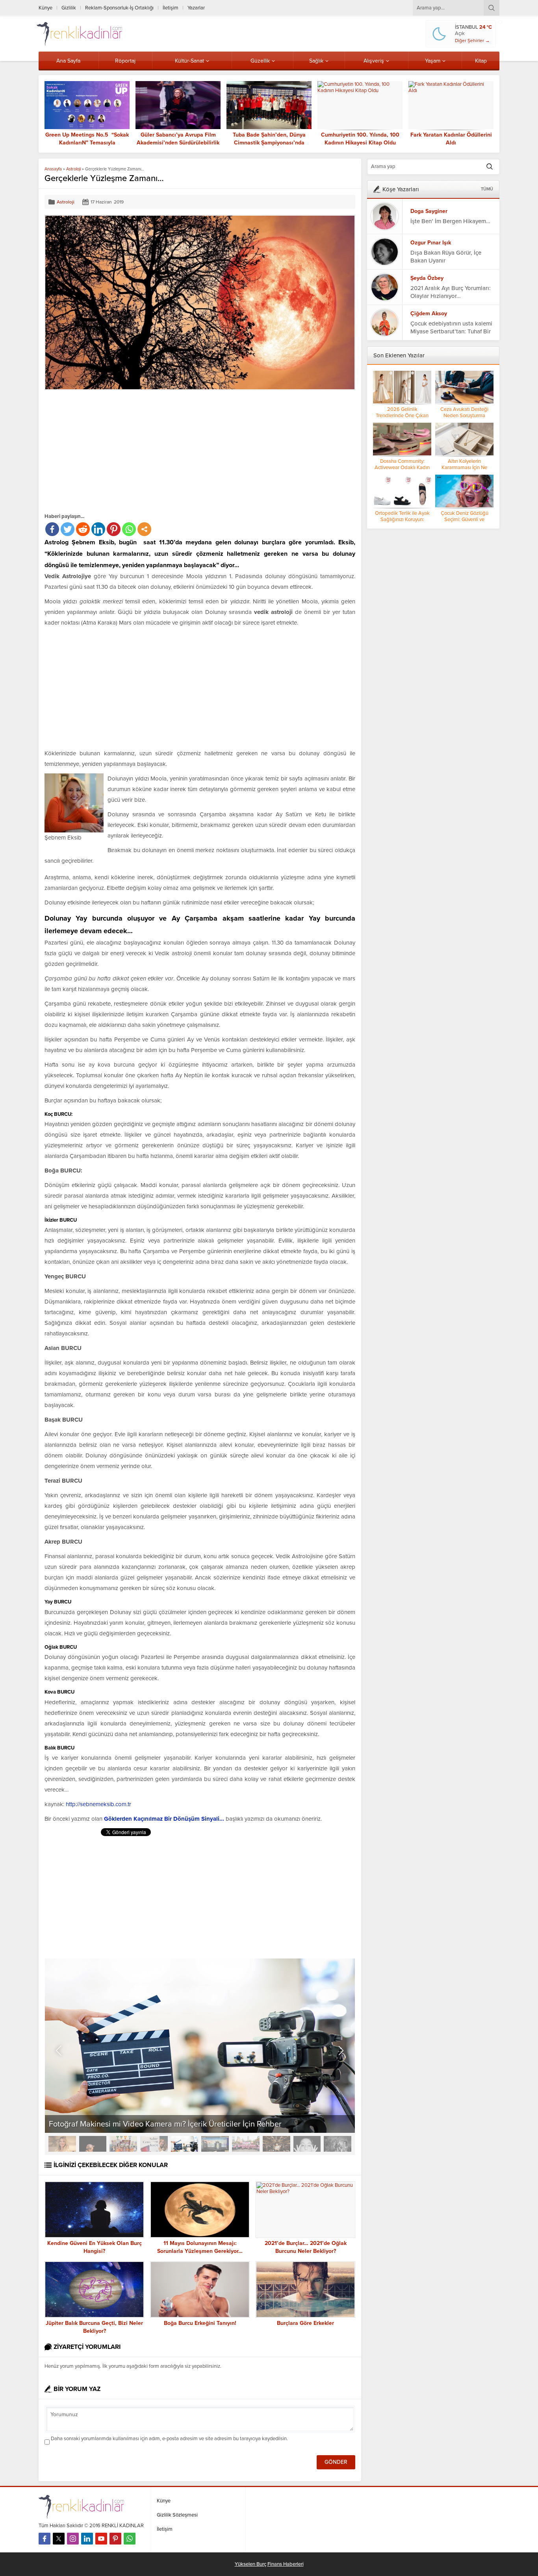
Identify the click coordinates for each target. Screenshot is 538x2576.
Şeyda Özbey (427, 278)
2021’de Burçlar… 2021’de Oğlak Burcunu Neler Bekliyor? (306, 2247)
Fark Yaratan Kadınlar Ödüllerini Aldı (451, 139)
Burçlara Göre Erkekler (305, 2323)
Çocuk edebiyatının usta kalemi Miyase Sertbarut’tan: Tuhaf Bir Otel (451, 331)
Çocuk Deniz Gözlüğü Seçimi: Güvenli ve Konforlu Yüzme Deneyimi (465, 520)
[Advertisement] (111, 451)
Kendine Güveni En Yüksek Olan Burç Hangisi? (95, 2247)
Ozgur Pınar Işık (431, 243)
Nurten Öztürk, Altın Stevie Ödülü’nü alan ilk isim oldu (142, 2124)
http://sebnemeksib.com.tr (98, 1804)
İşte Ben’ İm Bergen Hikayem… (450, 221)
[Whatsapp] (129, 529)
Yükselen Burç (250, 2564)
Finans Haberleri (286, 2564)
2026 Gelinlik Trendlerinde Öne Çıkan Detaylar (402, 416)
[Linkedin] (98, 529)
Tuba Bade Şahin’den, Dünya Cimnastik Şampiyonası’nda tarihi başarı (269, 143)
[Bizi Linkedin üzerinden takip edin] (87, 2539)
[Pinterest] (114, 529)
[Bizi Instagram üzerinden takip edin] (73, 2539)
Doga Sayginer (429, 211)
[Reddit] (83, 529)
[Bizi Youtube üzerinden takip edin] (101, 2539)
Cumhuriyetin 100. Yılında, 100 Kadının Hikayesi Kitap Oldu (360, 139)
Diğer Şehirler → (472, 41)
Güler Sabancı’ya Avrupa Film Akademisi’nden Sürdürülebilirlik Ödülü (178, 143)
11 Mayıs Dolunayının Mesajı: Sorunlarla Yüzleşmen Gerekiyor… (200, 2247)
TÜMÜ (487, 189)
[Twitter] (68, 529)
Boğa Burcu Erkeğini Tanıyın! (200, 2323)
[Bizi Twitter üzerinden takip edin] (59, 2539)
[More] (144, 529)
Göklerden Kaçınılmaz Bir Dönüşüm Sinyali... (164, 1819)
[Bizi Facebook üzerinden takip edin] (45, 2539)
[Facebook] (52, 529)
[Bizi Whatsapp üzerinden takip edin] (130, 2539)
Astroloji (73, 169)
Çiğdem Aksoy (429, 313)
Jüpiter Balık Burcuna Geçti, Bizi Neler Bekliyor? (94, 2327)
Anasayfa (53, 169)
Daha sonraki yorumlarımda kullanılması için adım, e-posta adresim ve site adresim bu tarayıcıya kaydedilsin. (169, 2439)
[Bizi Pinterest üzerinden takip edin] (115, 2539)
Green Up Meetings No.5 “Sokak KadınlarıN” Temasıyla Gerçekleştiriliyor (87, 143)
